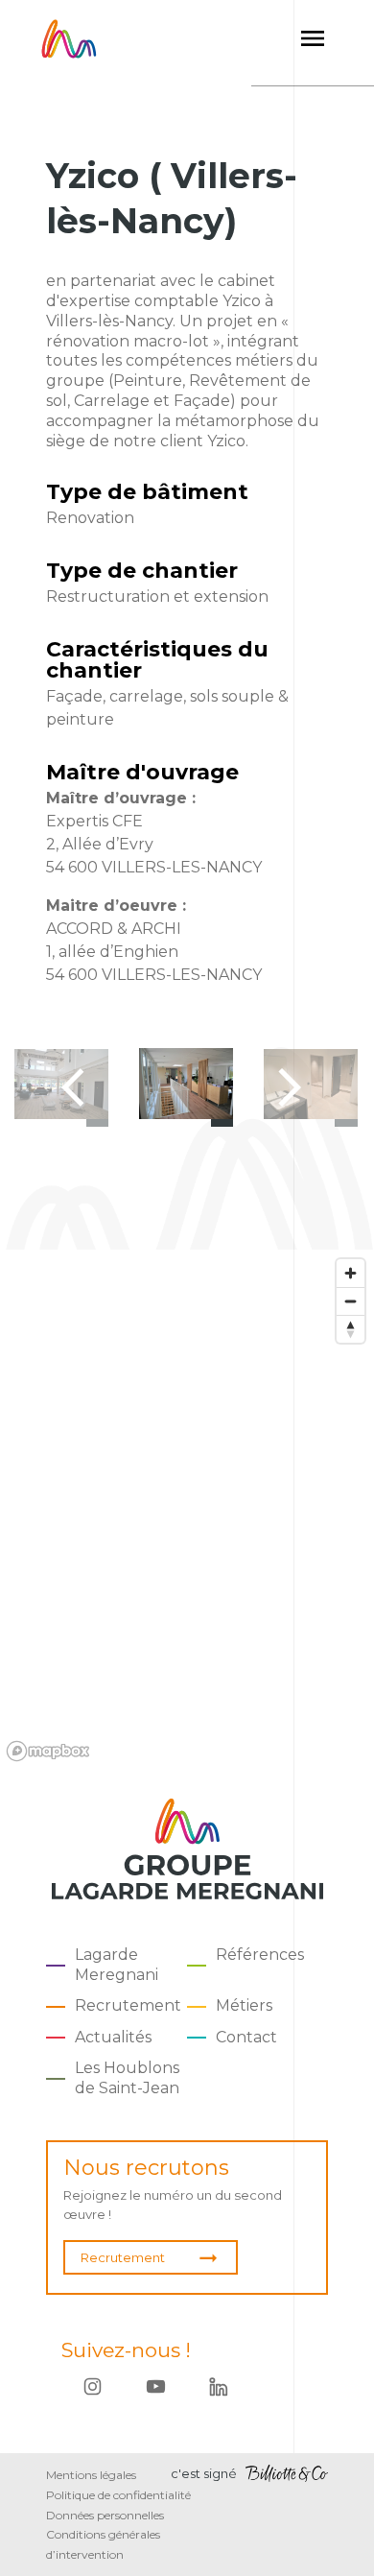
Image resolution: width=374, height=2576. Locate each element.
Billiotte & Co (287, 2474)
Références (260, 1955)
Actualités (113, 2037)
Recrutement (128, 2005)
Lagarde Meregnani (117, 1965)
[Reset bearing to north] (351, 1329)
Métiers (244, 2005)
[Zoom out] (351, 1301)
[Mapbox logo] (48, 1751)
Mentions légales (91, 2475)
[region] (187, 1509)
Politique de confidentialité (118, 2495)
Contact (246, 2037)
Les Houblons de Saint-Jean (127, 2078)
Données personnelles (105, 2515)
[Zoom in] (351, 1273)
